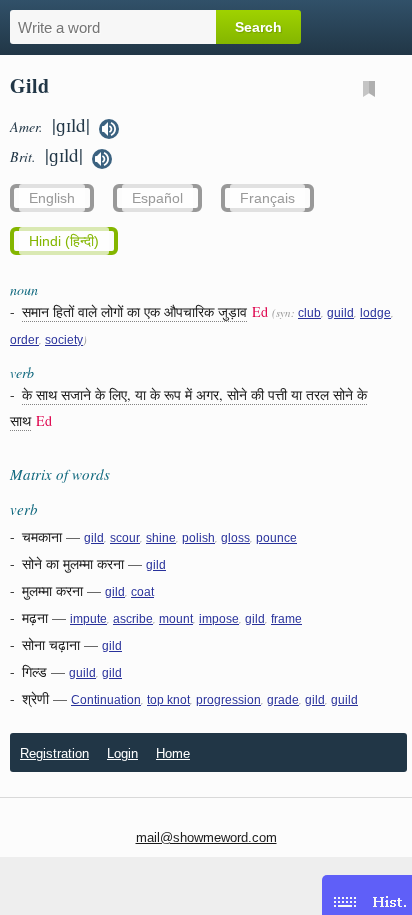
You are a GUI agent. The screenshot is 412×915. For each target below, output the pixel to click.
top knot (168, 700)
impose (219, 619)
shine (161, 538)
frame (286, 619)
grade (283, 700)
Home (173, 753)
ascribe (133, 619)
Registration (54, 753)
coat (142, 592)
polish (198, 538)
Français (267, 198)
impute (88, 619)
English (52, 198)
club (309, 313)
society (64, 340)
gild (94, 538)
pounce (276, 538)
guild (340, 313)
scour (125, 538)
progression (228, 700)
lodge (375, 313)
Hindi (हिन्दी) (64, 241)
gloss (235, 538)
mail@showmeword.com (206, 837)
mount (176, 619)
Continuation (106, 700)
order (24, 340)
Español (157, 198)
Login (122, 753)
